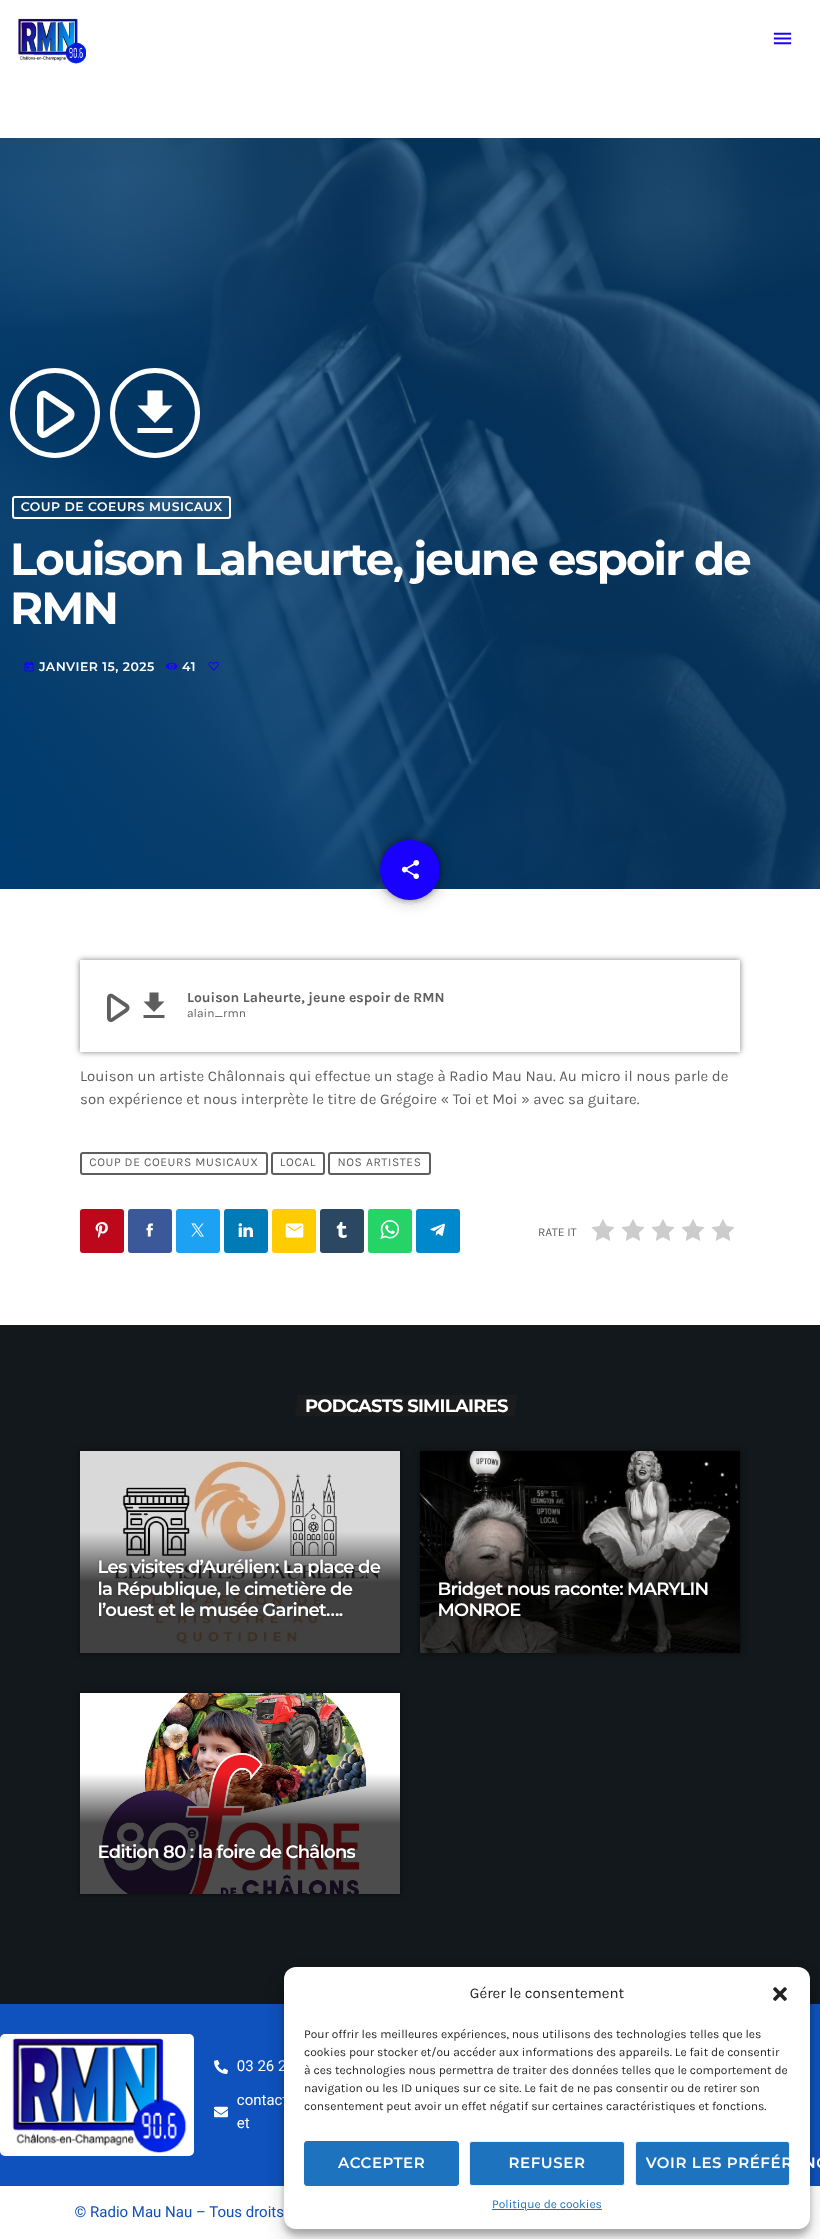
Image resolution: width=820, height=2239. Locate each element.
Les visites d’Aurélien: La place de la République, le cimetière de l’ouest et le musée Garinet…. (239, 1588)
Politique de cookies (547, 2205)
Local (298, 1164)
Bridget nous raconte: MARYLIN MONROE (573, 1600)
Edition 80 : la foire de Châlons (227, 1852)
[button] (780, 1994)
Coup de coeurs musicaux (122, 507)
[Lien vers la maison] (51, 39)
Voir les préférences (718, 2162)
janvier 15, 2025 (91, 667)
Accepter (381, 2162)
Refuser (546, 2162)
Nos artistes (379, 1164)
